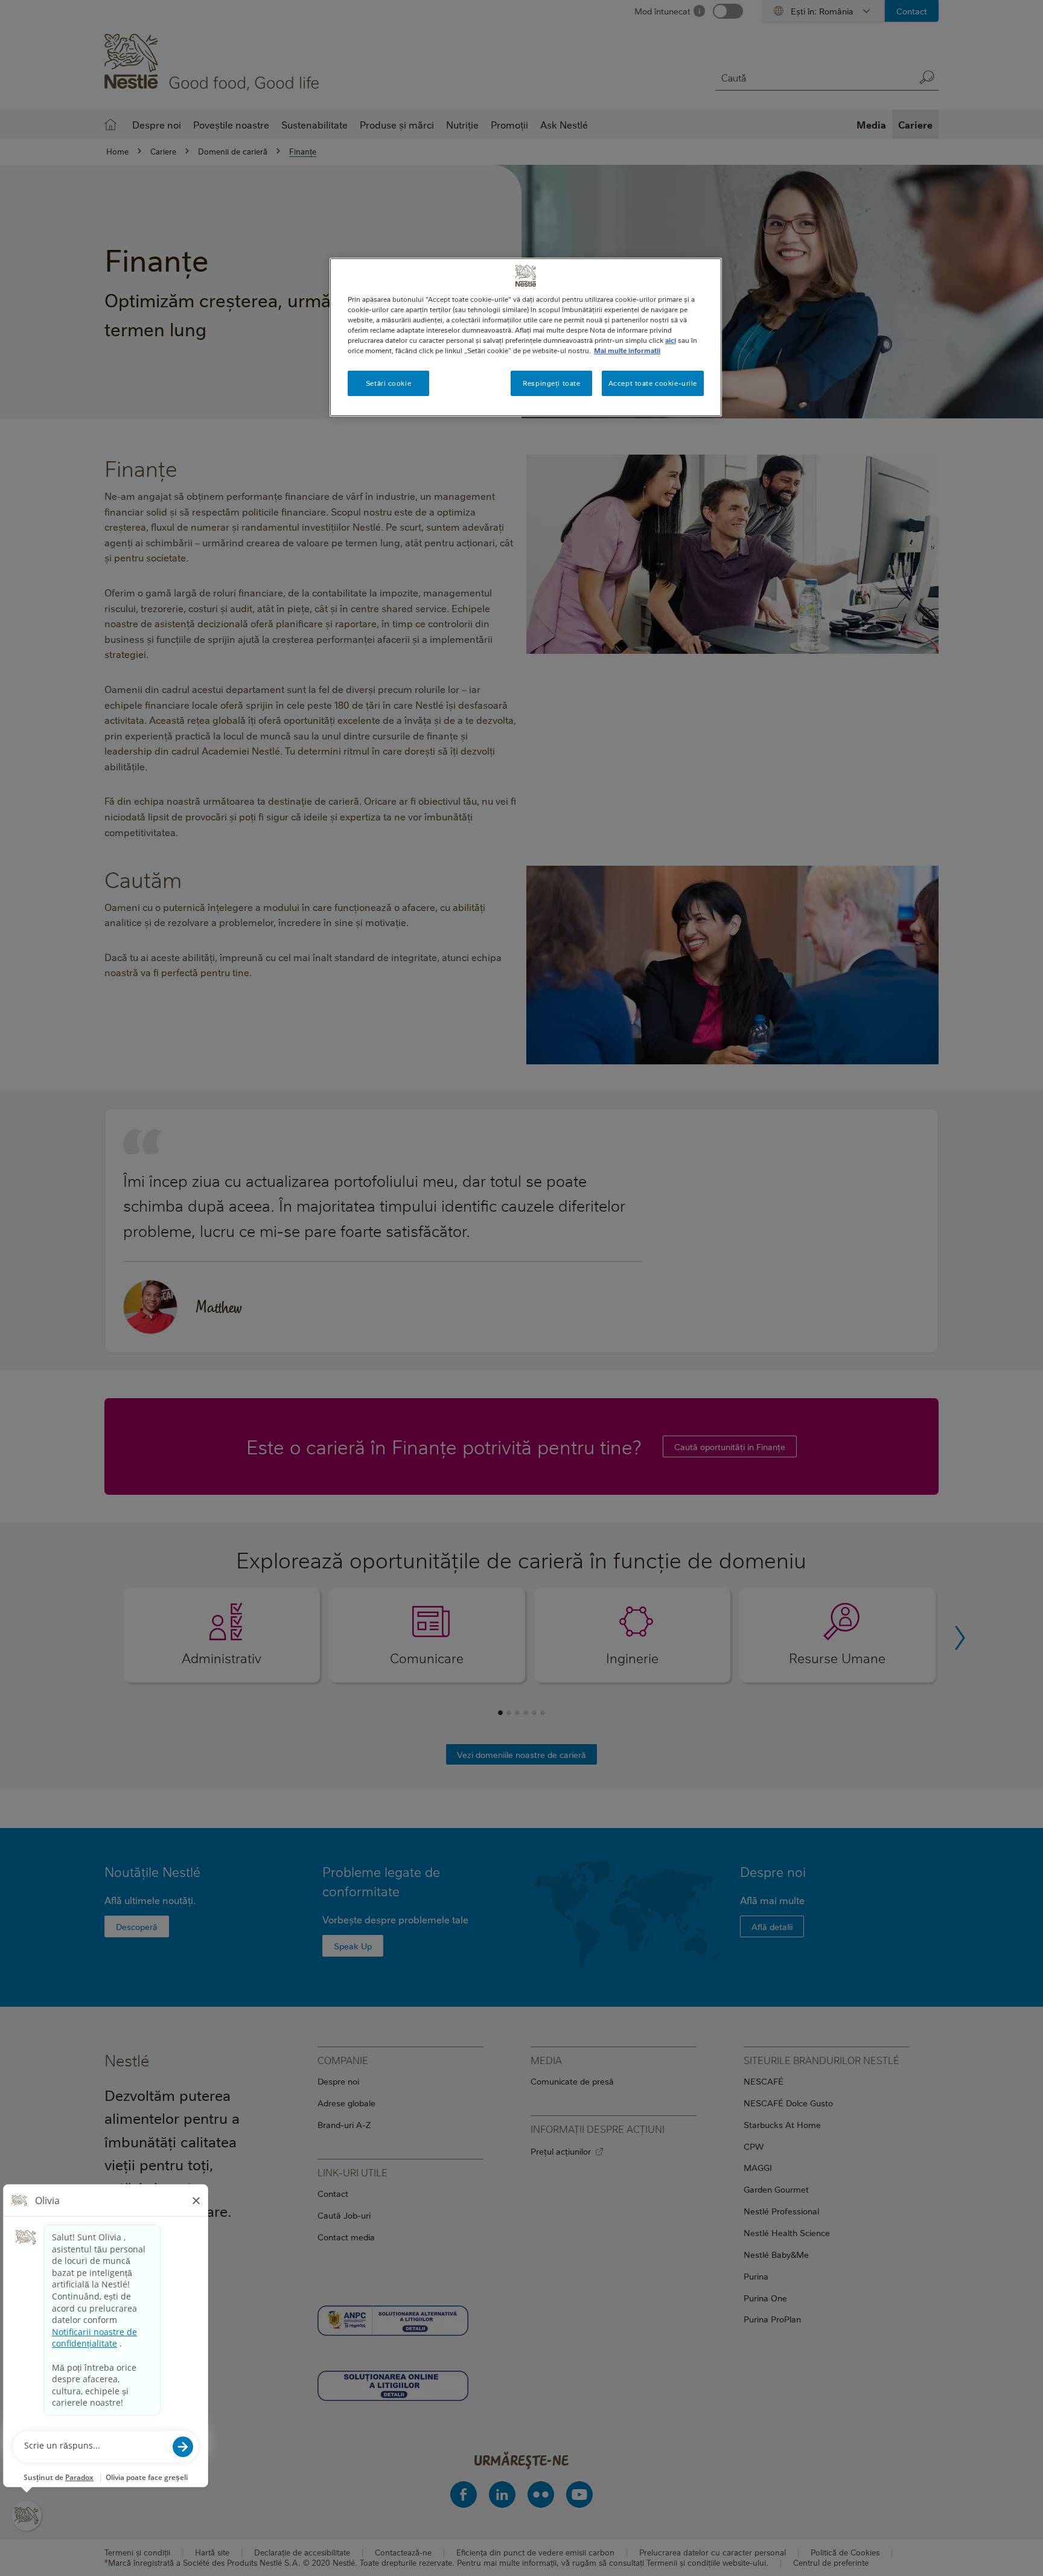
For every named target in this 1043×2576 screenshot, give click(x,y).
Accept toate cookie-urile (653, 383)
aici (671, 340)
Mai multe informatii (627, 350)
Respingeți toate (551, 383)
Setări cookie (388, 383)
